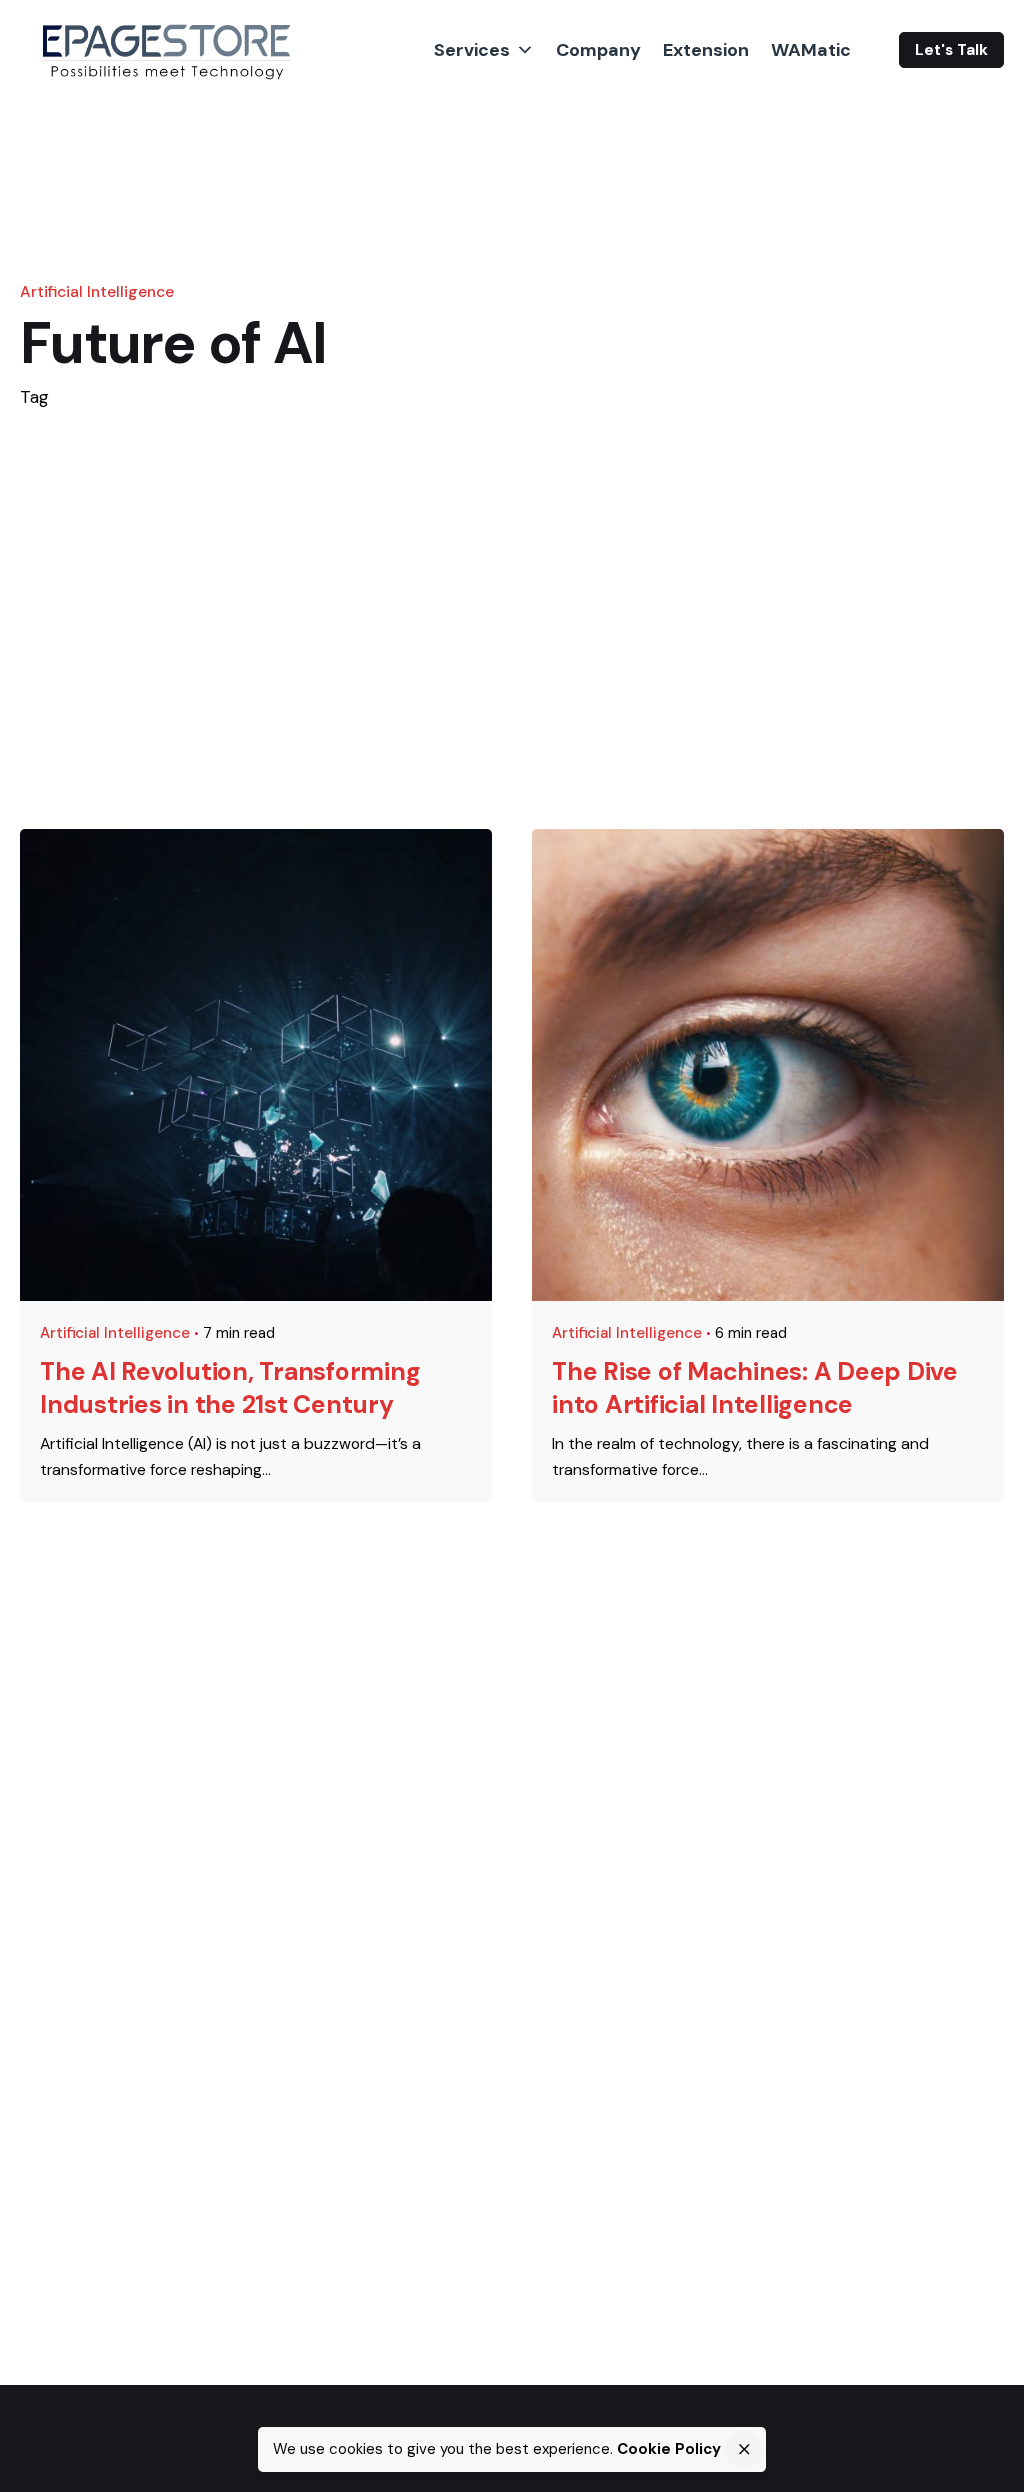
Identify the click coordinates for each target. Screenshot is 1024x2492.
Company (598, 50)
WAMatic (811, 50)
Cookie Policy (669, 2449)
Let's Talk (951, 50)
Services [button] (472, 50)
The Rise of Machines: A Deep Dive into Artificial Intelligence (755, 1387)
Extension (706, 50)
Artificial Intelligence (97, 291)
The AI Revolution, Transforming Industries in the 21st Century (230, 1387)
